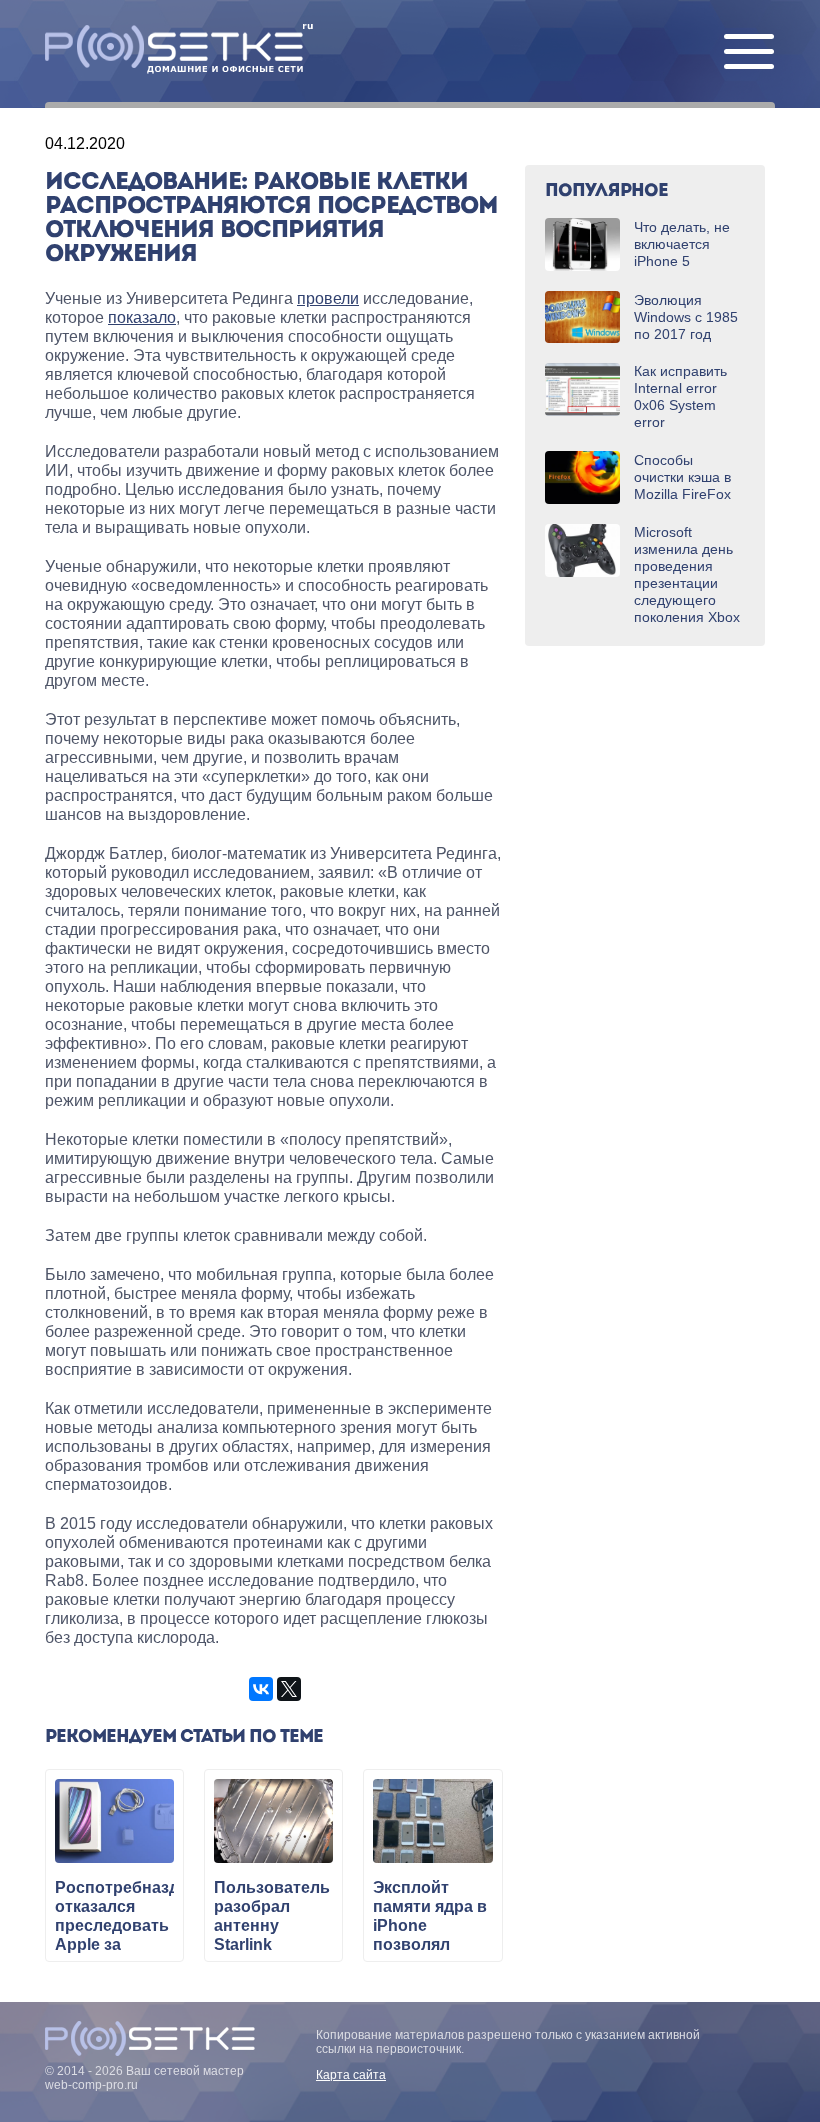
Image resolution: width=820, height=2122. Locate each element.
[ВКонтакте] (261, 1689)
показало (142, 317)
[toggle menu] (749, 53)
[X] (289, 1689)
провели (328, 298)
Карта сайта (351, 2075)
